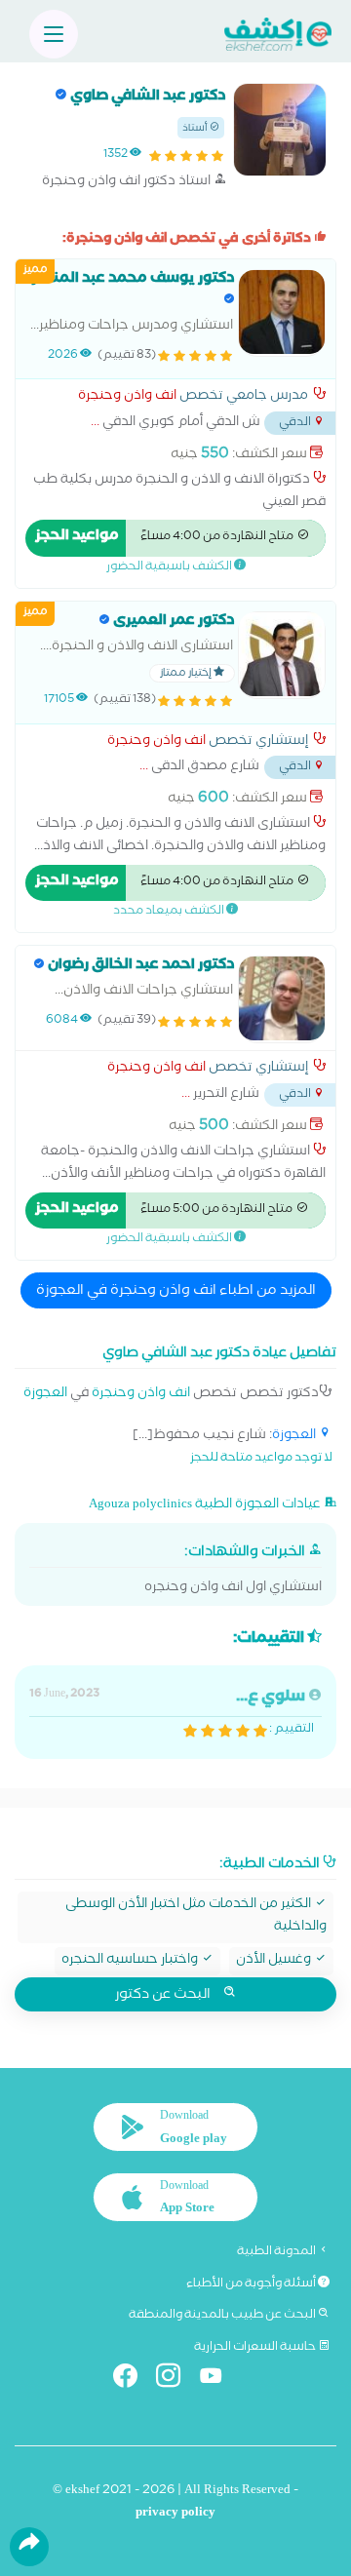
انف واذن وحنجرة (127, 398)
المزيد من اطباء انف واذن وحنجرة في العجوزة (176, 1292)
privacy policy (175, 2514)
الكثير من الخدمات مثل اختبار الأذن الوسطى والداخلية (196, 1917)
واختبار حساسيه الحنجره (131, 1961)
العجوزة (45, 1395)
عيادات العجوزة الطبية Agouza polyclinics (206, 1505)
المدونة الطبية (277, 2252)
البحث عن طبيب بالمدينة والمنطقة (223, 2316)
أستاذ (196, 129)
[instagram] (176, 2380)
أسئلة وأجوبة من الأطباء (252, 2284)
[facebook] (133, 2380)
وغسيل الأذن (275, 1961)
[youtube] (219, 2380)
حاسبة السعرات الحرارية (256, 2348)
